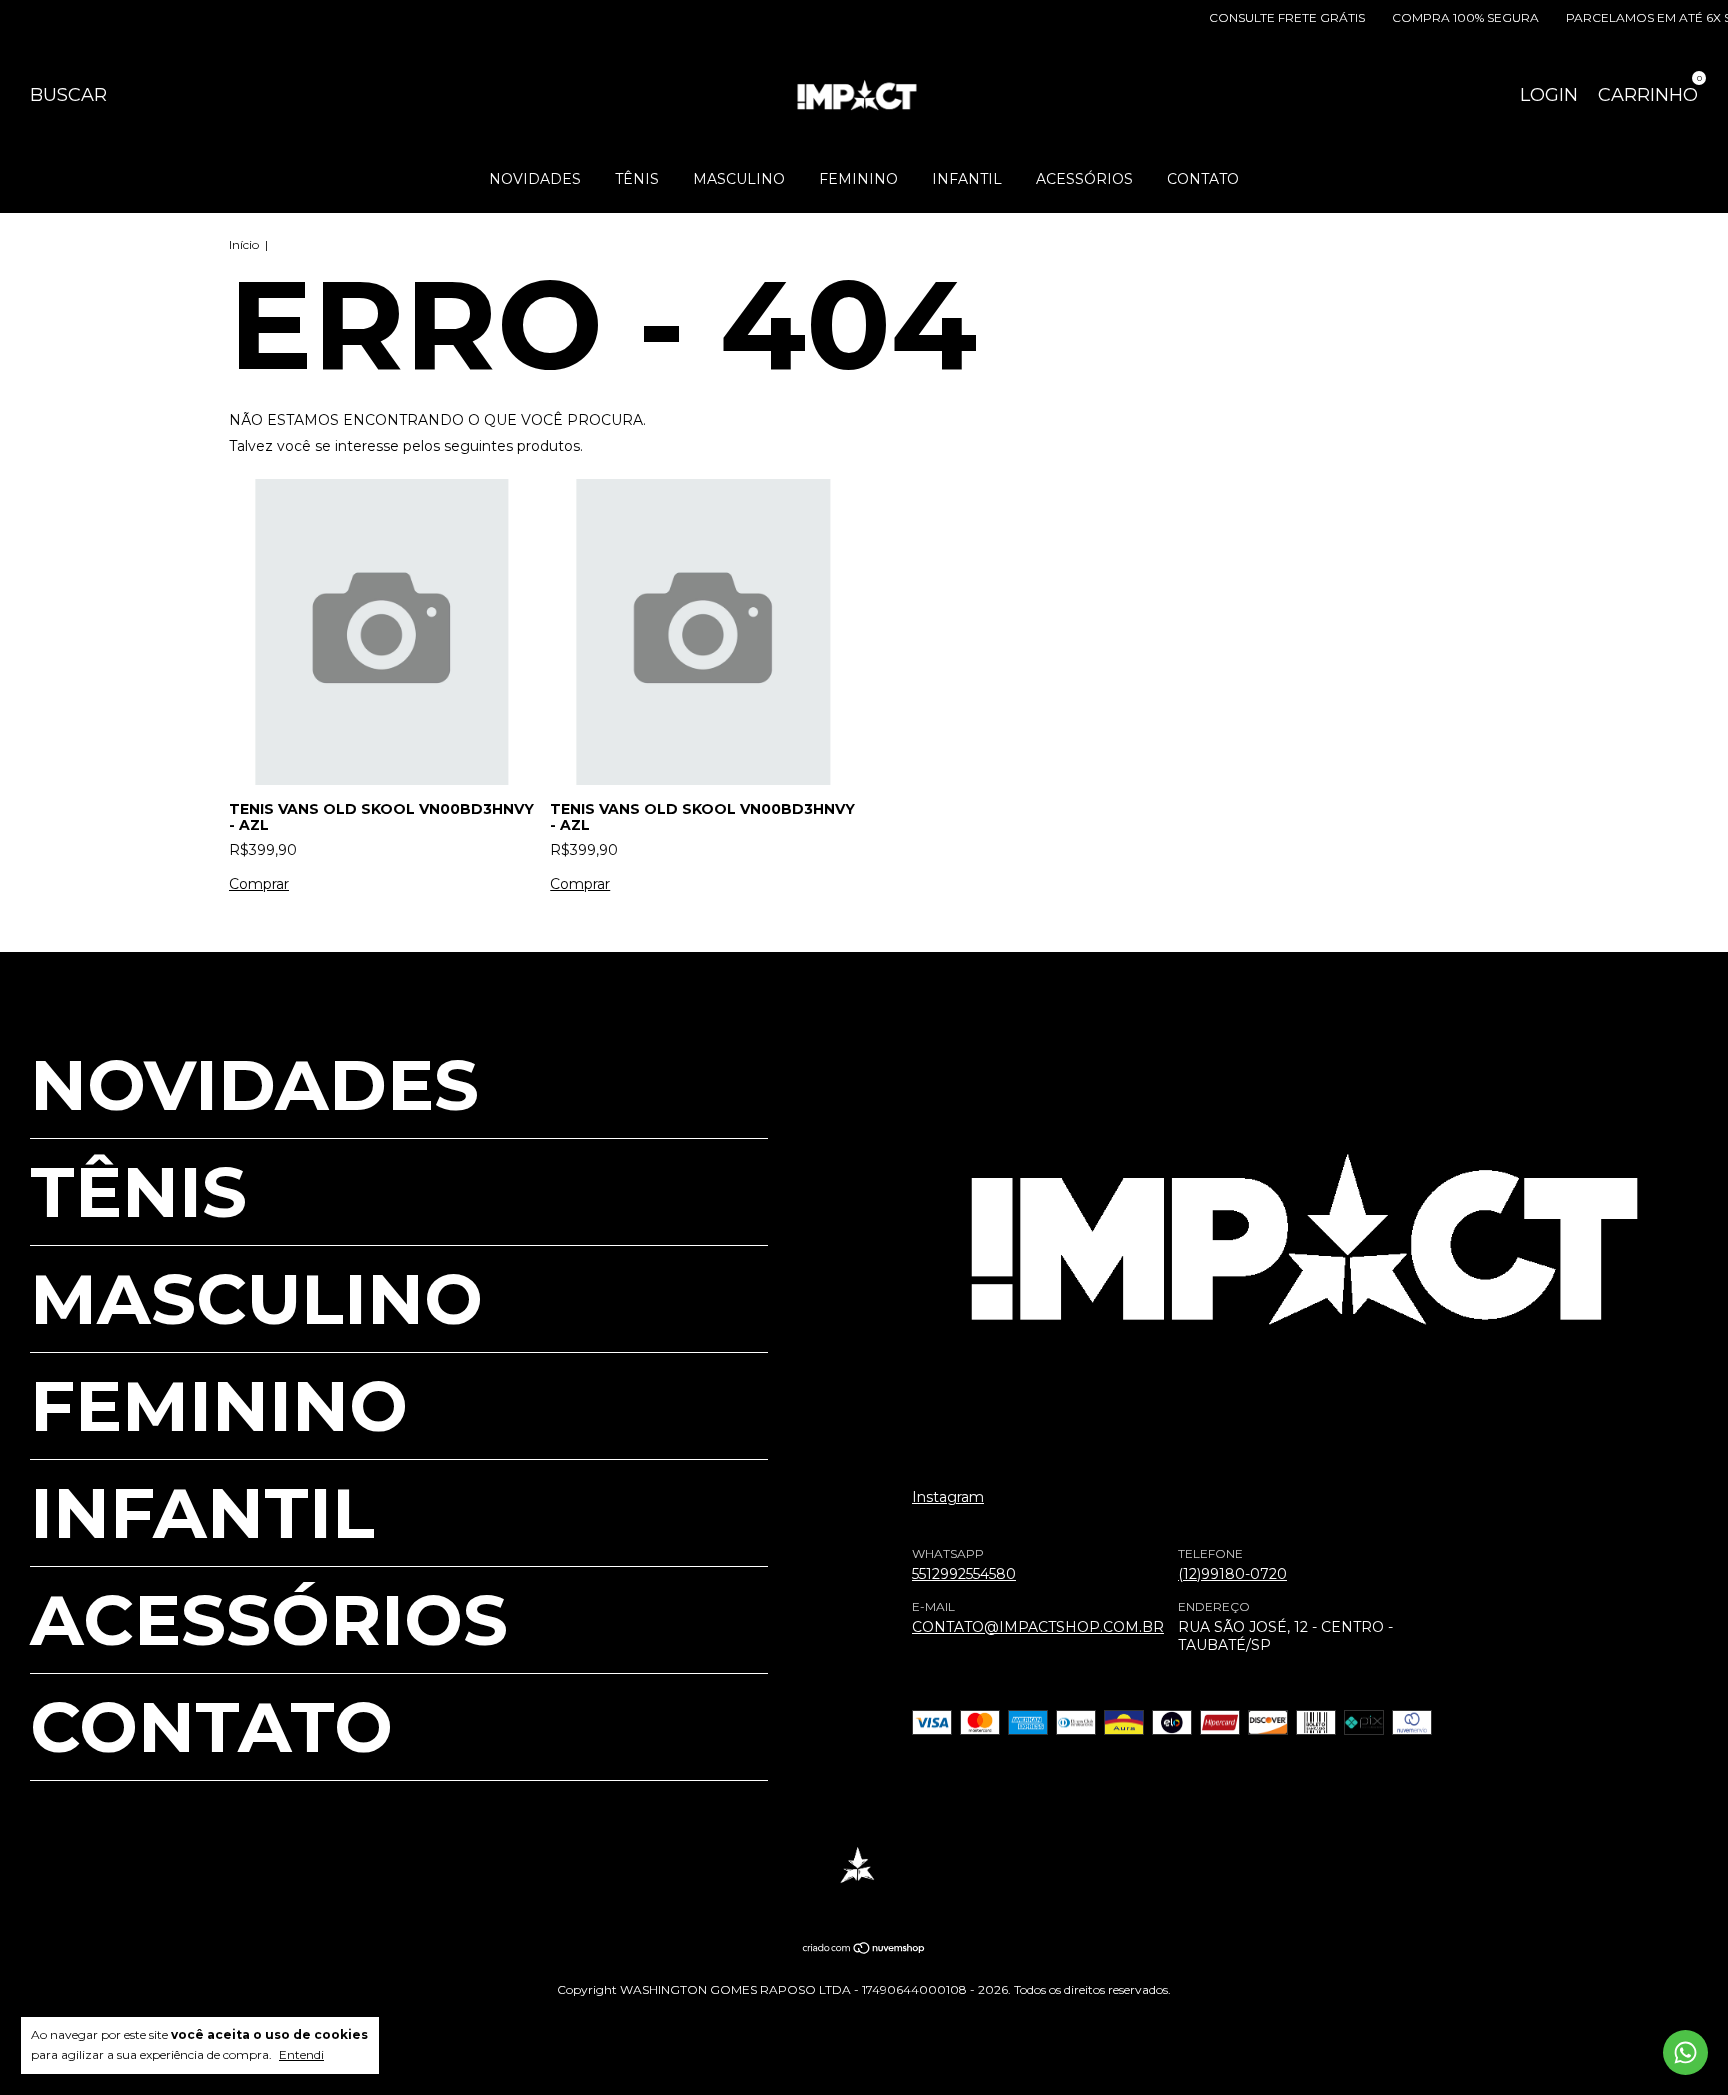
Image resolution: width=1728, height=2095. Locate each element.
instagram (948, 1497)
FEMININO (858, 179)
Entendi (301, 2054)
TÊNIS (637, 179)
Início (244, 244)
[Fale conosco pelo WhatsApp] (1685, 2052)
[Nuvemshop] (864, 1950)
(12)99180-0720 (1232, 1574)
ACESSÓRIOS (1084, 179)
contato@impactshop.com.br (1038, 1627)
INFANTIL (967, 179)
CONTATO (1203, 179)
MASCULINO (739, 179)
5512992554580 (964, 1574)
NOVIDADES (535, 179)
